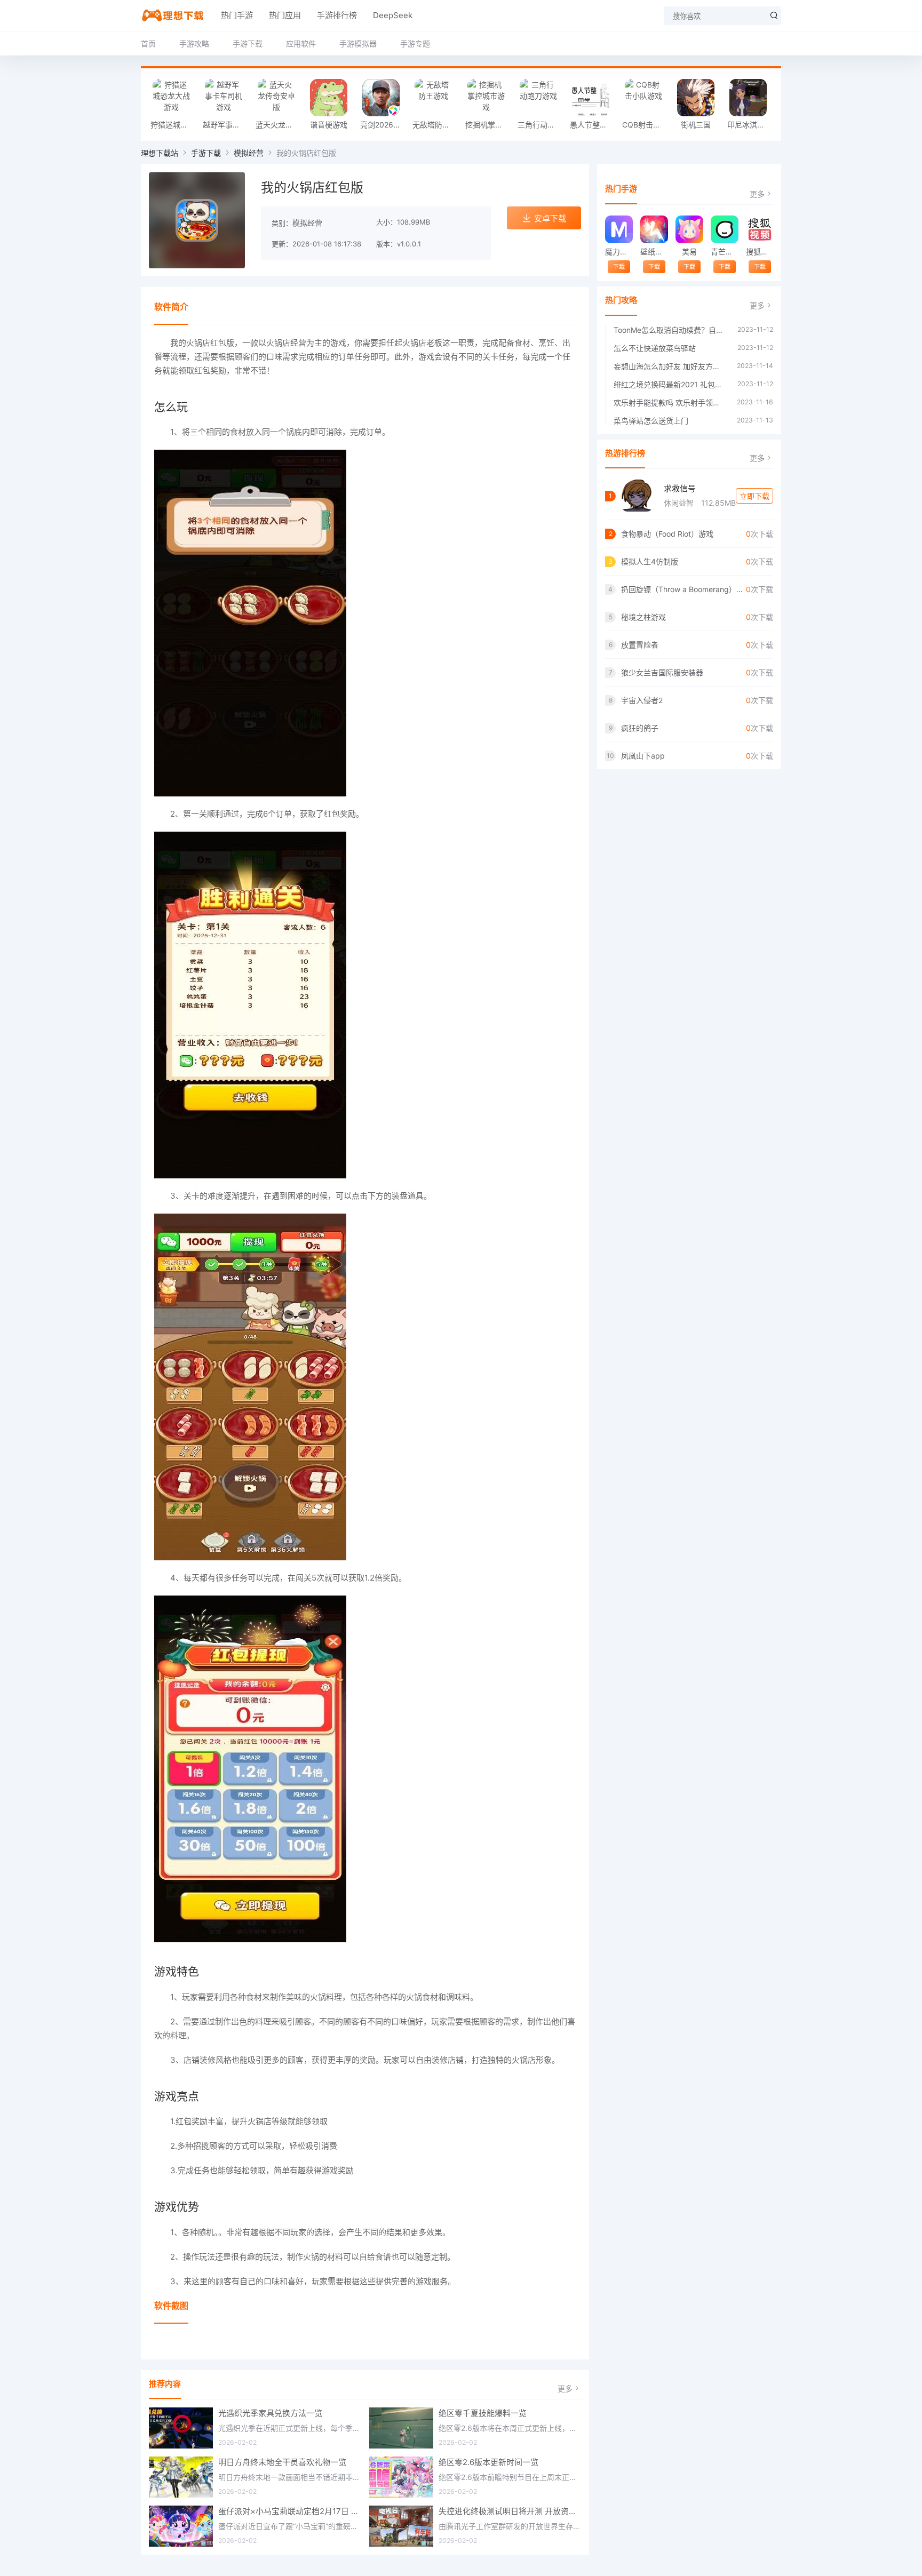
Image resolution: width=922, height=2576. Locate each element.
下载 (619, 267)
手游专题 (415, 43)
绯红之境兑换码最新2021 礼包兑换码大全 (670, 384)
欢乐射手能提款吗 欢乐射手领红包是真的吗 (670, 402)
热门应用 (285, 15)
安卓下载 (550, 218)
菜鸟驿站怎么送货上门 (651, 421)
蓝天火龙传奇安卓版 (279, 125)
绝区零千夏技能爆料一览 (483, 2413)
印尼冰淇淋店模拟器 (751, 125)
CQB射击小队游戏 (646, 125)
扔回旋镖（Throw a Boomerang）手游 (683, 589)
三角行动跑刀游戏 (541, 125)
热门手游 (237, 15)
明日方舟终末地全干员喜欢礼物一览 (282, 2462)
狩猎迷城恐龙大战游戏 (174, 125)
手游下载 (248, 43)
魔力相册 (619, 252)
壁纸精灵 (654, 252)
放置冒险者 (640, 645)
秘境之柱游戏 (643, 617)
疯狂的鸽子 (640, 728)
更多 (565, 2388)
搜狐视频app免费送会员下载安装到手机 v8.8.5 (760, 252)
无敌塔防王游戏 (436, 125)
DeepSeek (393, 15)
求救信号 (680, 488)
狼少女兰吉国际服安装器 (662, 672)
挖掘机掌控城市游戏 (489, 125)
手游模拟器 (358, 43)
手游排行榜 (337, 15)
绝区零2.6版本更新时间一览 (488, 2462)
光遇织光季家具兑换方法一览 (270, 2413)
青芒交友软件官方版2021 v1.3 (724, 252)
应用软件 (301, 43)
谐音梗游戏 (329, 125)
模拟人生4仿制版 (650, 561)
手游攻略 (194, 43)
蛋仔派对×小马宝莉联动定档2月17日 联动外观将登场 (290, 2511)
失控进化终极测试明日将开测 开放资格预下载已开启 (510, 2511)
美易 (689, 252)
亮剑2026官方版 (384, 125)
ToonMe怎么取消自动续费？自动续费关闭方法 (670, 330)
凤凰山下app (643, 756)
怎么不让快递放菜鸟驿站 (655, 348)
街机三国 (696, 125)
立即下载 (754, 496)
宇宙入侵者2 (642, 700)
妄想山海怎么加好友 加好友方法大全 (670, 366)
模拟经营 (249, 153)
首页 (148, 43)
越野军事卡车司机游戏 (226, 125)
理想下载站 (160, 153)
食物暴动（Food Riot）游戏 (667, 534)
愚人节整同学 (592, 125)
